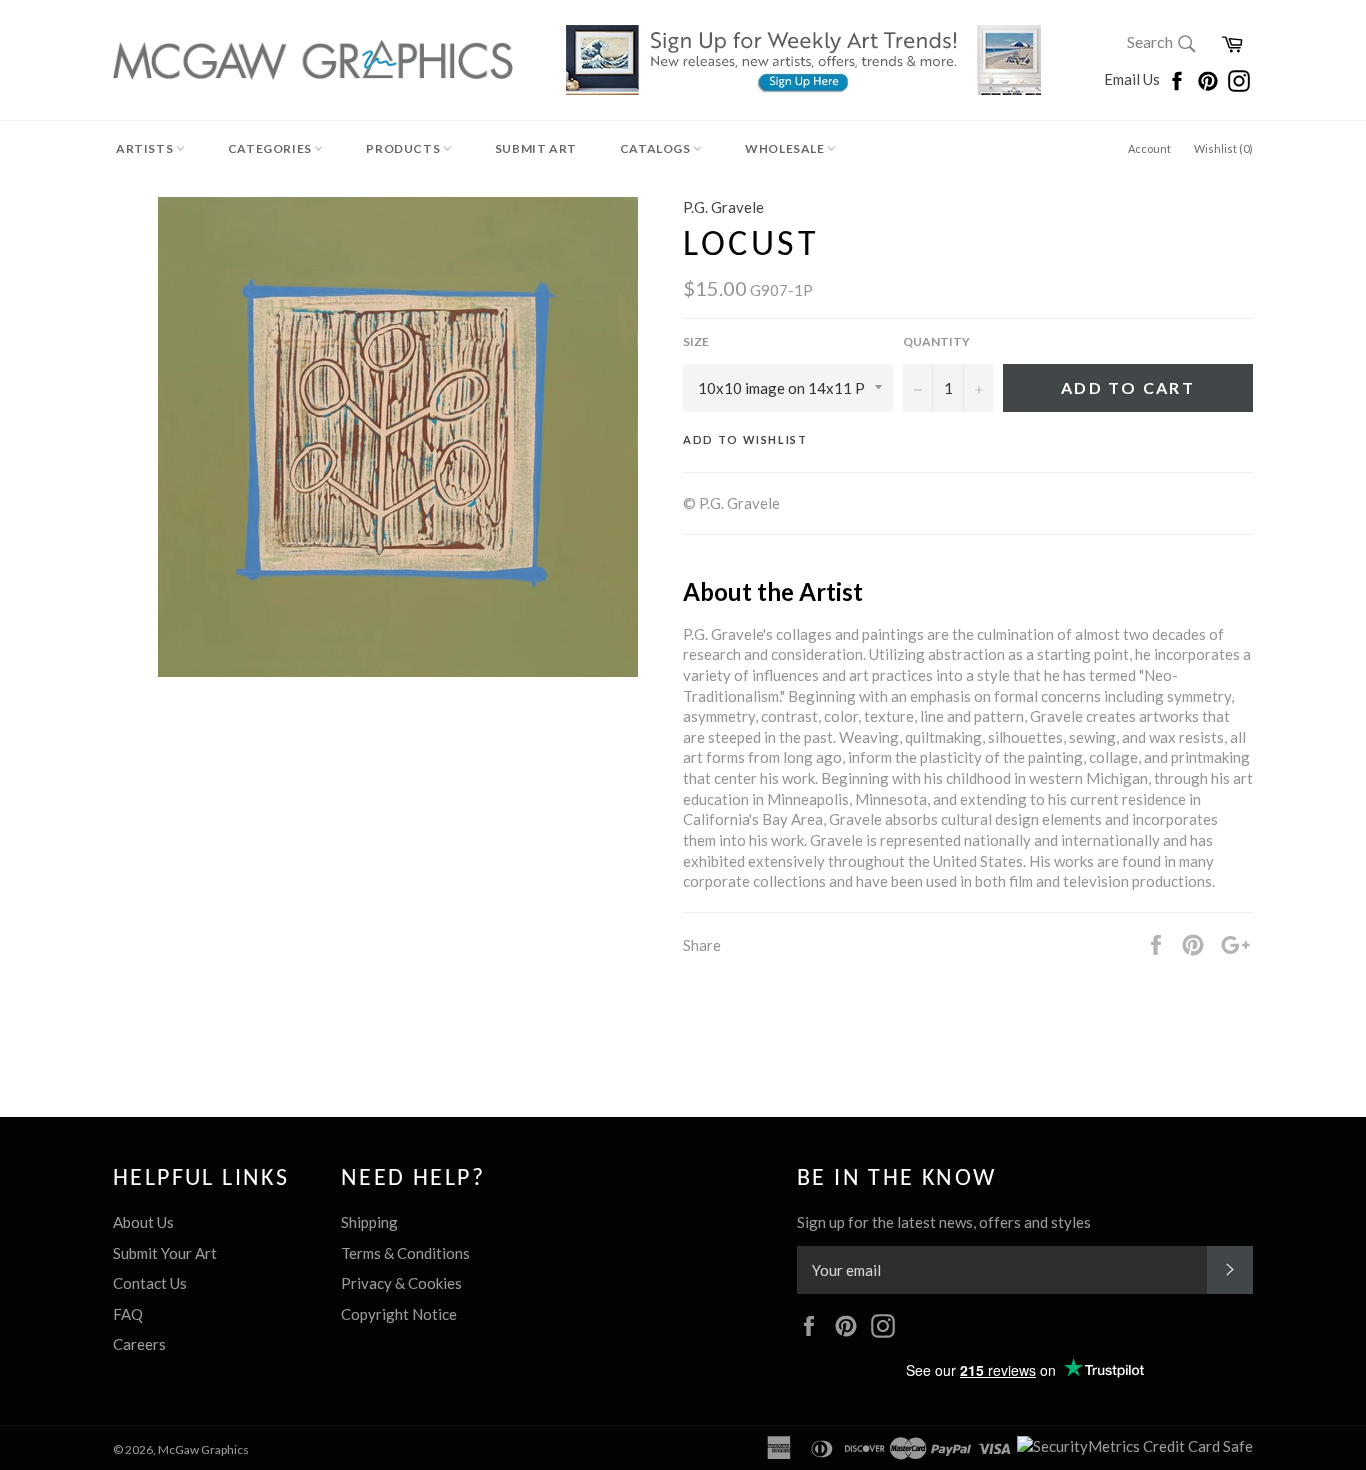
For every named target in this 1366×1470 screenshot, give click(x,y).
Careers (139, 1344)
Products (404, 148)
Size (696, 341)
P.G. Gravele (723, 207)
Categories (271, 148)
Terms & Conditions (405, 1253)
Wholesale (786, 148)
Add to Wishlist (745, 439)
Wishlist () (1223, 148)
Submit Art (536, 148)
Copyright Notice (399, 1314)
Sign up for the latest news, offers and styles (944, 1222)
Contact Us (150, 1283)
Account (1149, 148)
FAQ (128, 1314)
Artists (146, 148)
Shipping (369, 1222)
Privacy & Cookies (401, 1283)
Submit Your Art (165, 1253)
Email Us (1133, 79)
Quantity (936, 341)
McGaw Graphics (203, 1449)
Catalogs (656, 148)
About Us (143, 1222)
